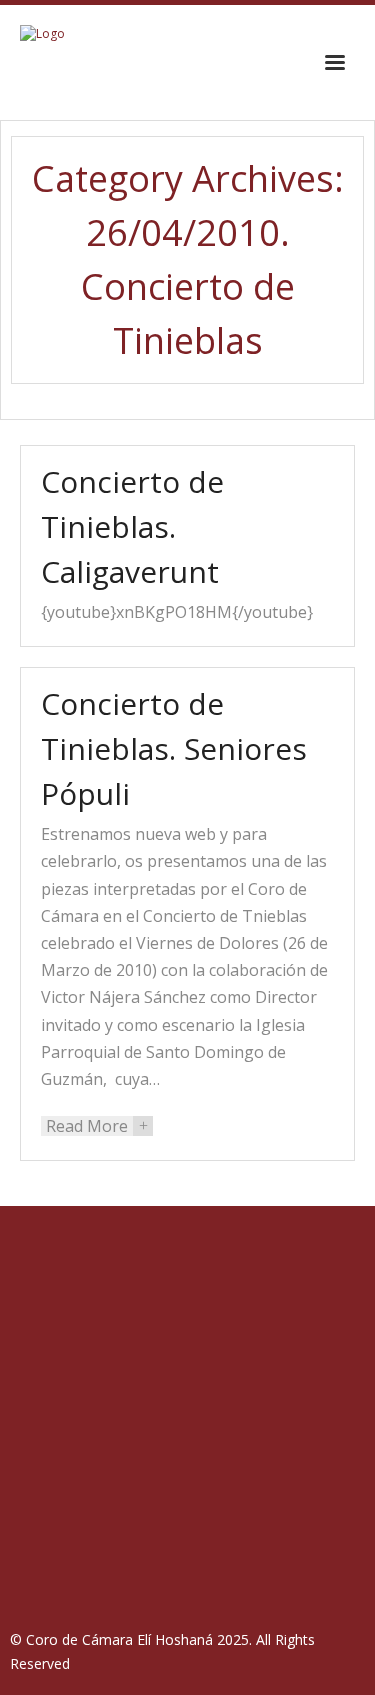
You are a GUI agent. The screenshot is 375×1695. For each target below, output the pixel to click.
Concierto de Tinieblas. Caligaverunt (132, 526)
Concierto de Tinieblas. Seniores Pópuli (174, 748)
